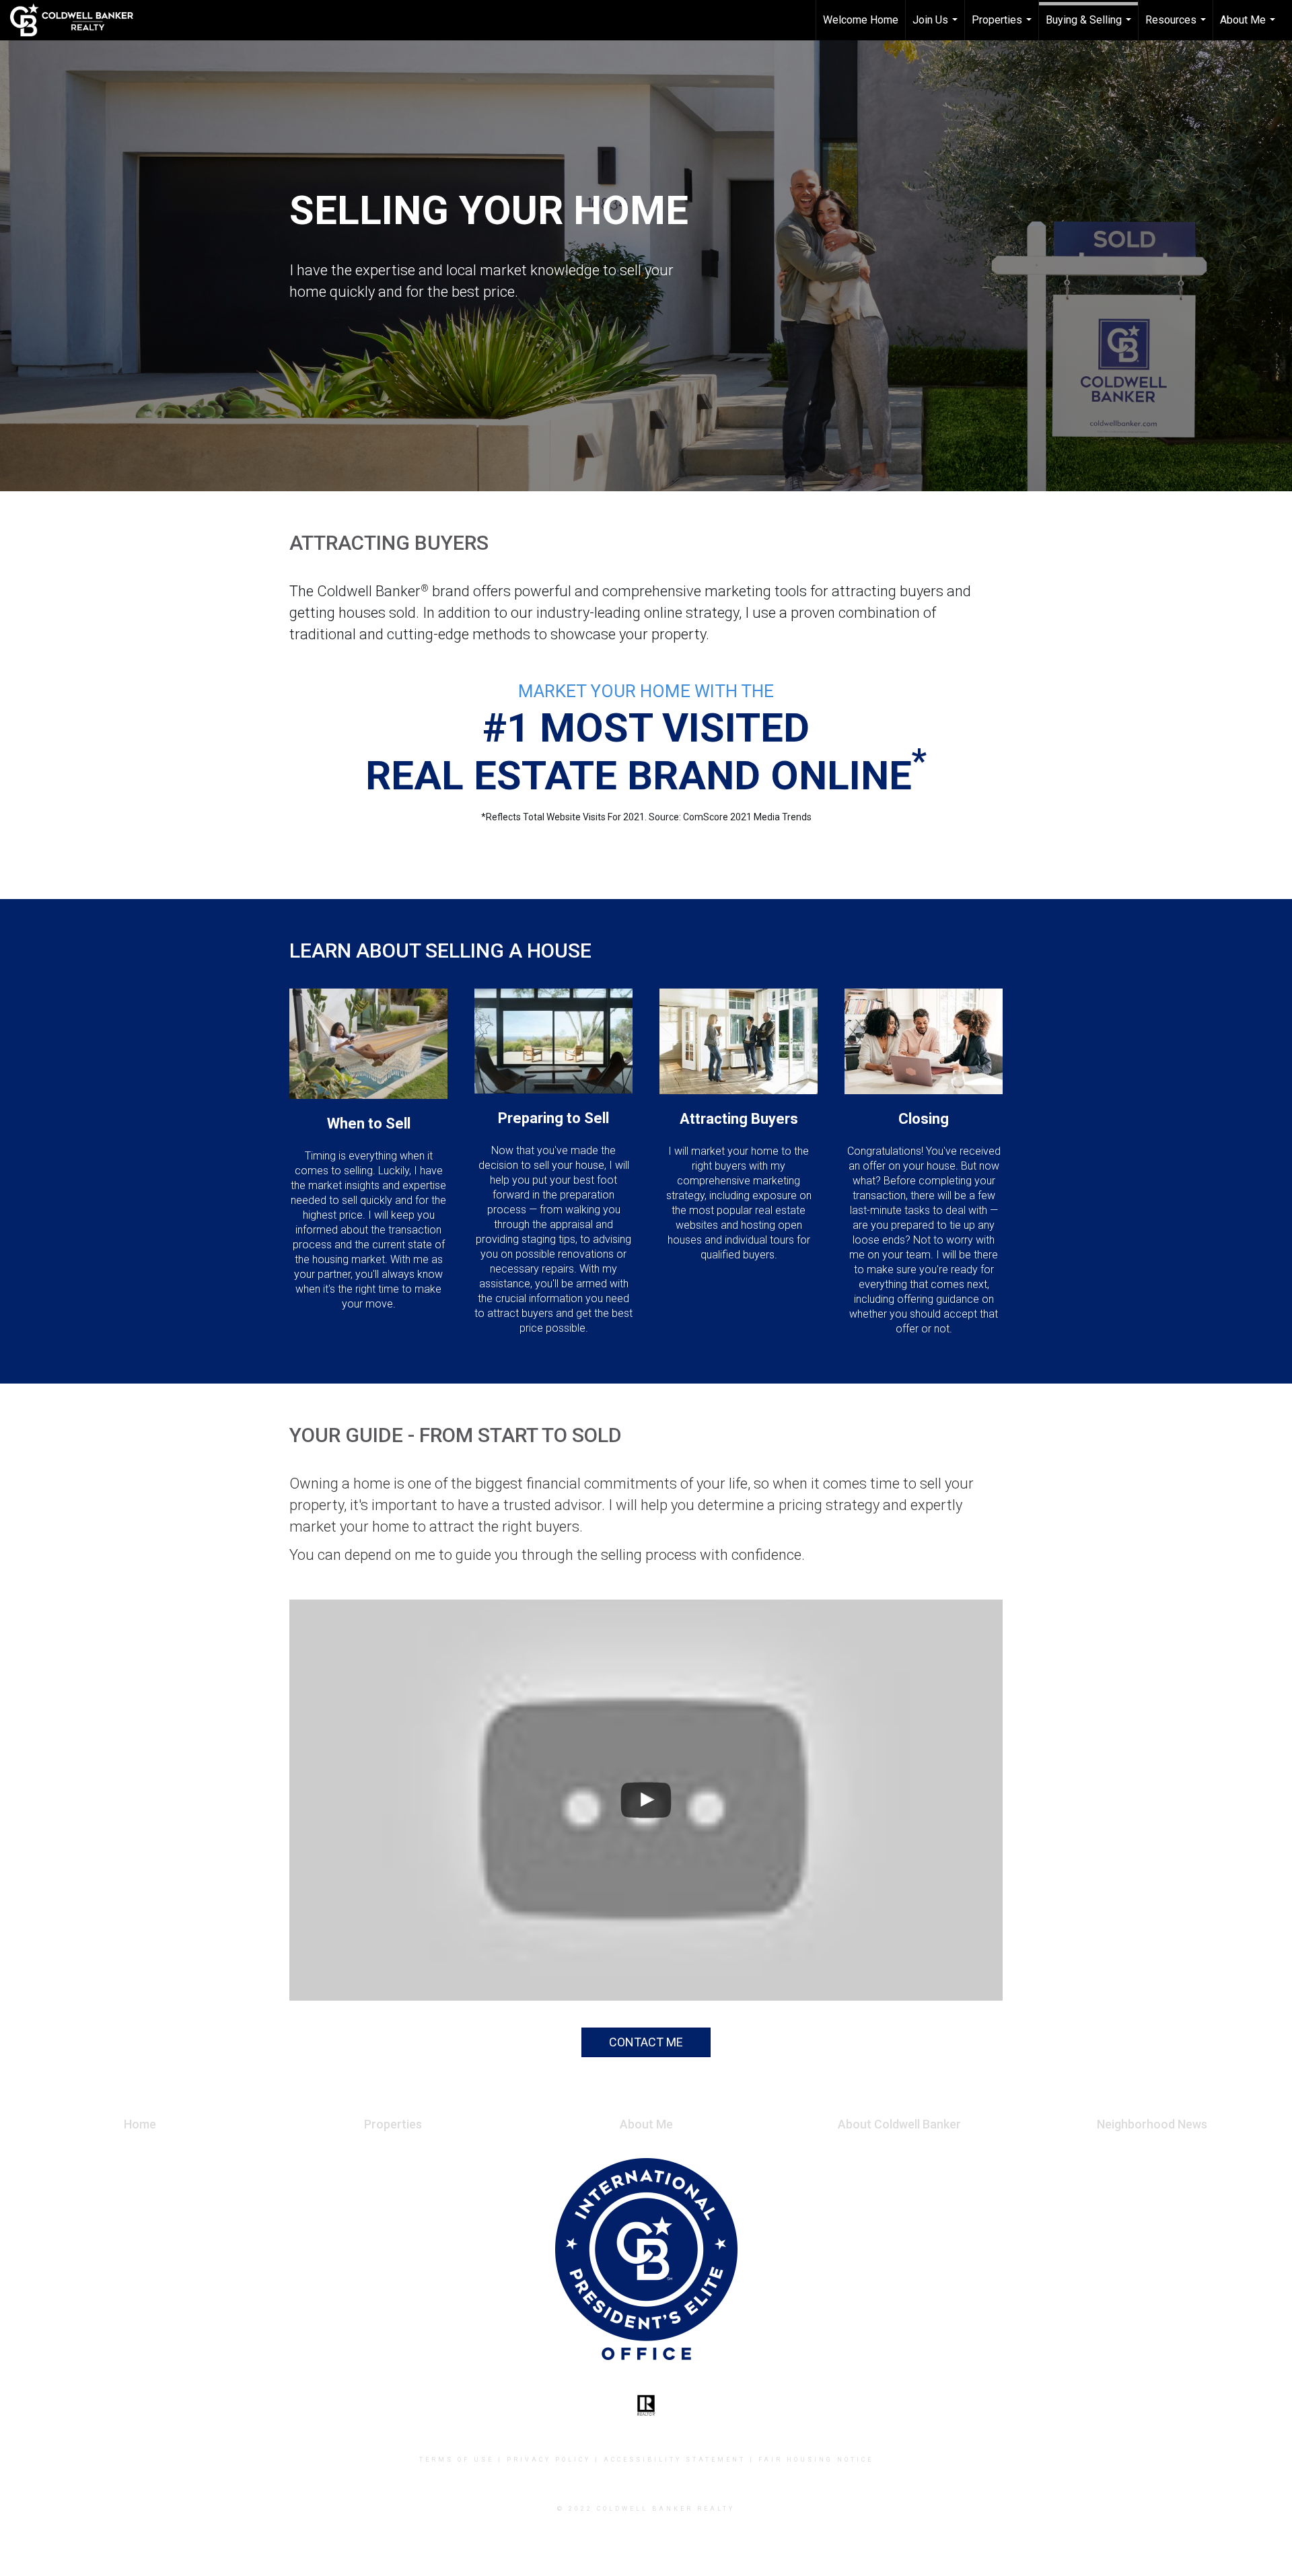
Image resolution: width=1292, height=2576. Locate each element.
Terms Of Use (457, 2460)
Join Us (937, 27)
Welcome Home (861, 20)
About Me (1249, 27)
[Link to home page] (78, 20)
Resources (1177, 27)
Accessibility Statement (675, 2460)
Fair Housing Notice (816, 2460)
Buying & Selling (1090, 27)
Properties (1003, 27)
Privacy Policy (549, 2460)
